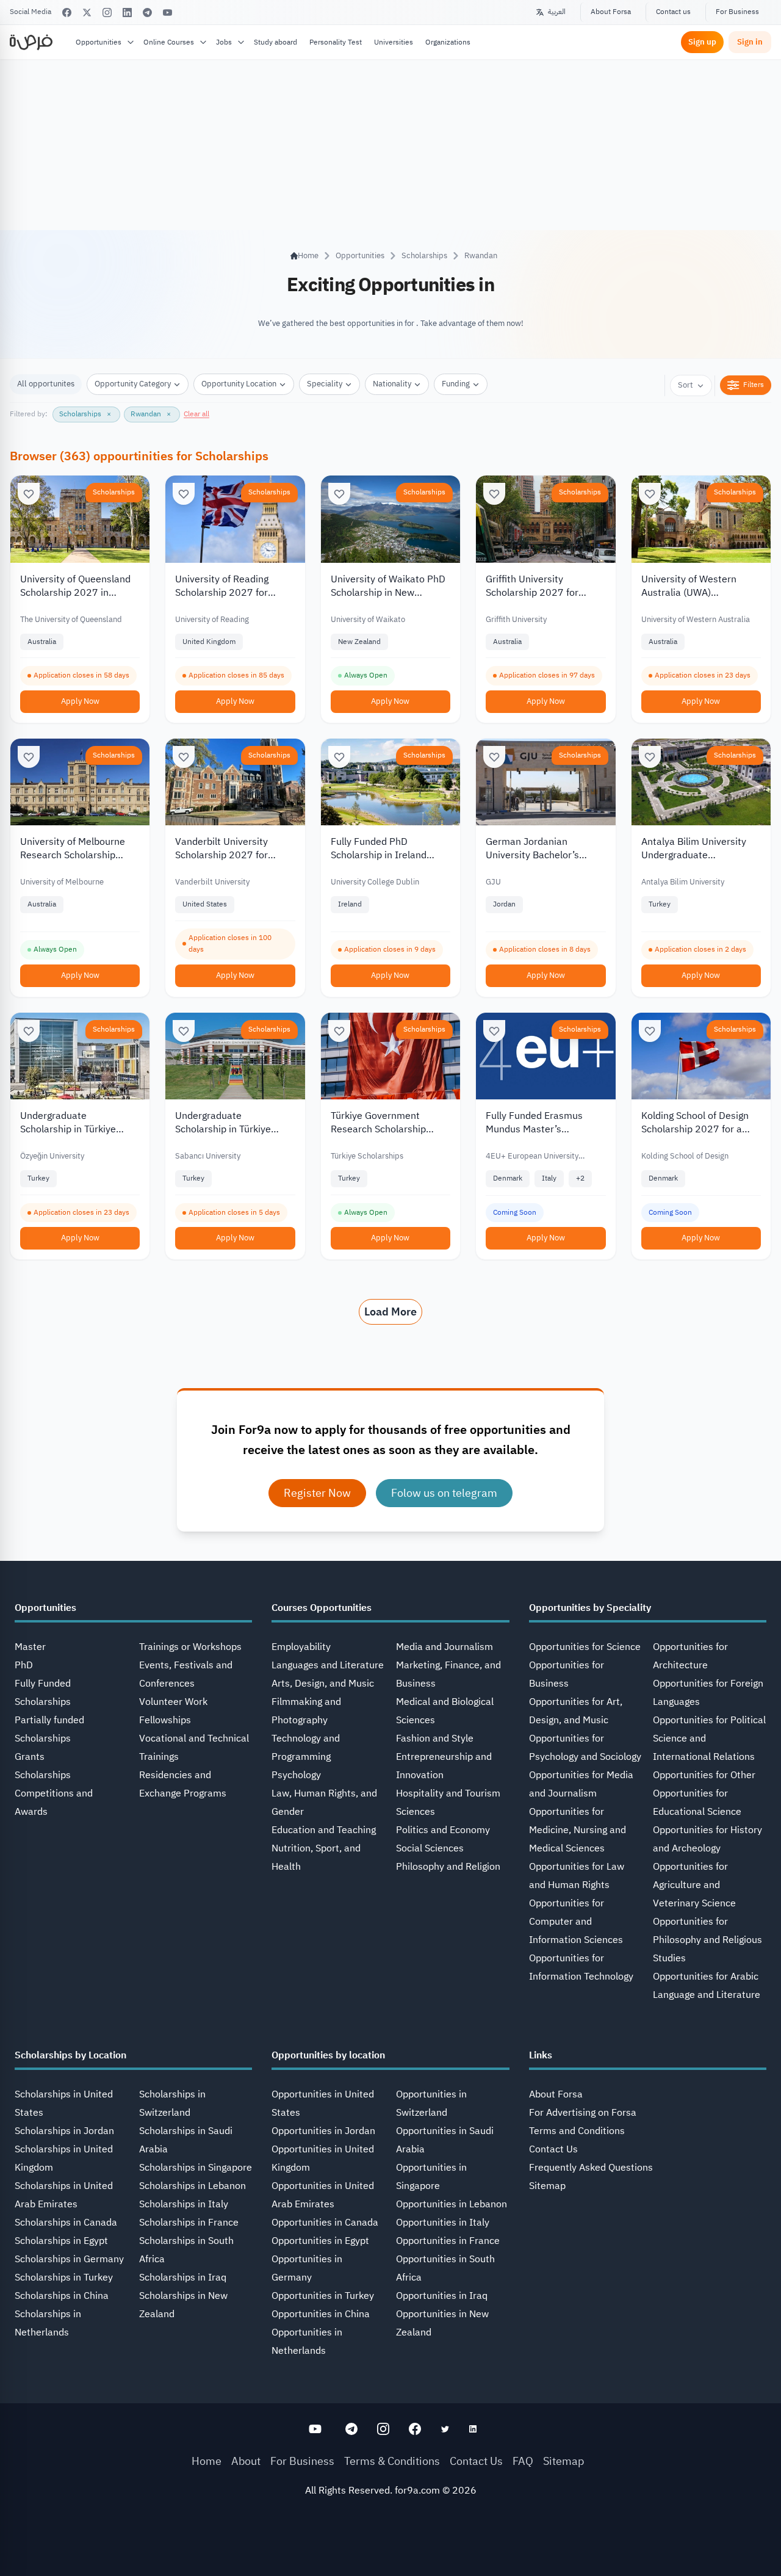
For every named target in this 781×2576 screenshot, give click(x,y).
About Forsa (611, 12)
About (246, 2461)
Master (30, 1647)
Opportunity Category (133, 384)
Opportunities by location (328, 2055)
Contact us (673, 12)
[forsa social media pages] (315, 2429)
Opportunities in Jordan (323, 2131)
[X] (87, 13)
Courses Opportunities (322, 1608)
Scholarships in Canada (66, 2223)
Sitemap (547, 2186)
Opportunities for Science (585, 1647)
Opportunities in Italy (443, 2223)
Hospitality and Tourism (448, 1793)
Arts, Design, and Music (323, 1684)
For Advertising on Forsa (583, 2113)
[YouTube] (167, 13)
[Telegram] (147, 13)
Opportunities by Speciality (590, 1608)
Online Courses (169, 42)
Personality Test (336, 42)
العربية (557, 12)
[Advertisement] (390, 2549)
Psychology (296, 1775)
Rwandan (481, 255)
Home (207, 2461)
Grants (30, 1757)
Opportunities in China (321, 2314)
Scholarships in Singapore (196, 2168)
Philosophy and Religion (448, 1867)
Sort (686, 385)
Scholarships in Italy (184, 2204)
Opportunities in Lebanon (452, 2204)
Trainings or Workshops (190, 1647)
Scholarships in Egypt (61, 2241)
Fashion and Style (435, 1738)
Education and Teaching (324, 1830)
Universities (394, 42)
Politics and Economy (443, 1830)
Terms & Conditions (392, 2461)
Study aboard (275, 42)
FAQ (523, 2461)
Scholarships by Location (70, 2055)
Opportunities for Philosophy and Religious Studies (707, 1940)
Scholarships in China (62, 2296)
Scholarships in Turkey (64, 2278)
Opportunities (99, 42)
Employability (301, 1647)
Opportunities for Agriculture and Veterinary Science (694, 1885)
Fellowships (165, 1720)
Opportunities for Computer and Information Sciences (576, 1922)
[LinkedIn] (127, 13)
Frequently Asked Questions (591, 2168)
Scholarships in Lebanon (193, 2186)
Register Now (317, 1493)
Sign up (702, 42)
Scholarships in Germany (69, 2259)
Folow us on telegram (444, 1493)
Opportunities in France (448, 2241)
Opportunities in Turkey (323, 2296)
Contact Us (553, 2149)
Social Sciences (430, 1848)
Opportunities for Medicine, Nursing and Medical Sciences (578, 1830)
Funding (456, 384)
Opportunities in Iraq (442, 2296)
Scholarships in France (189, 2223)
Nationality (392, 384)
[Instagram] (107, 13)
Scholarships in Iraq (183, 2278)
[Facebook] (67, 13)
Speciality (325, 384)
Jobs (224, 42)
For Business (737, 12)
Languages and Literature (328, 1665)
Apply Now (80, 701)
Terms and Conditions (577, 2131)
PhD (24, 1665)
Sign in (750, 42)
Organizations (448, 42)
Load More (390, 1312)
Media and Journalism (444, 1647)
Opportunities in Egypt (320, 2241)
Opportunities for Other (704, 1775)
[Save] (29, 494)
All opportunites (46, 384)
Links (541, 2055)
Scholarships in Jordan (64, 2131)
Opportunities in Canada (325, 2223)
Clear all (196, 414)
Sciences (416, 1812)
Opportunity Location (239, 384)
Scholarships (424, 255)
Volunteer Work (173, 1702)
